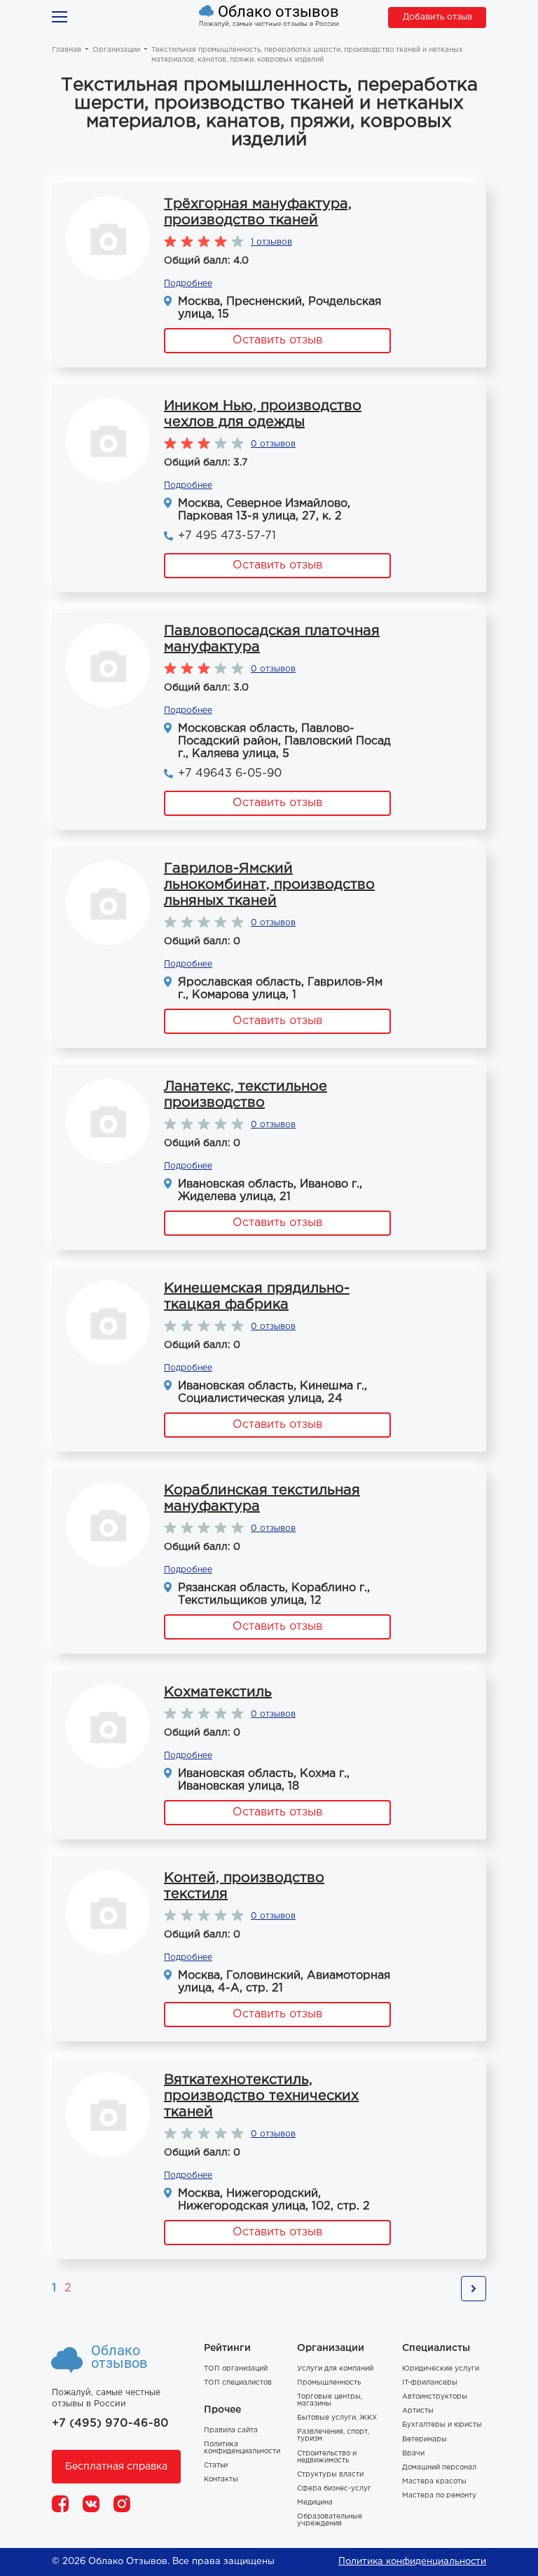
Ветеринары (425, 2440)
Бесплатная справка (116, 2467)
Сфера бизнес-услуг (334, 2489)
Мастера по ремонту (439, 2496)
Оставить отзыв (277, 340)
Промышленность (329, 2383)
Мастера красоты (434, 2482)
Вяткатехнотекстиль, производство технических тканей (261, 2096)
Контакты (221, 2480)
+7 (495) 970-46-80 (110, 2424)
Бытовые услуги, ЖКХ (337, 2418)
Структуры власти (330, 2475)
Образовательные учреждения (330, 2520)
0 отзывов (273, 444)
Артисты (418, 2411)
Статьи (216, 2466)
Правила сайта (231, 2431)
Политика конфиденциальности (242, 2448)
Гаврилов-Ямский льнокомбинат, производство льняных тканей (269, 885)
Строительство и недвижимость (327, 2457)
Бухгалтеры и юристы (442, 2425)
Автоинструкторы (435, 2397)
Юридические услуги (441, 2369)
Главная (67, 50)
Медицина (315, 2503)
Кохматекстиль (218, 1692)
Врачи (413, 2454)
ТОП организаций (236, 2369)
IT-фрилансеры (430, 2383)
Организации (116, 50)
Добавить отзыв (437, 17)
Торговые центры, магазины (330, 2400)
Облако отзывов (278, 12)
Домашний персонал (439, 2468)
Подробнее (188, 284)
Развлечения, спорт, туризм (333, 2435)
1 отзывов (271, 242)
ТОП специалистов (238, 2383)
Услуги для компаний (335, 2369)
